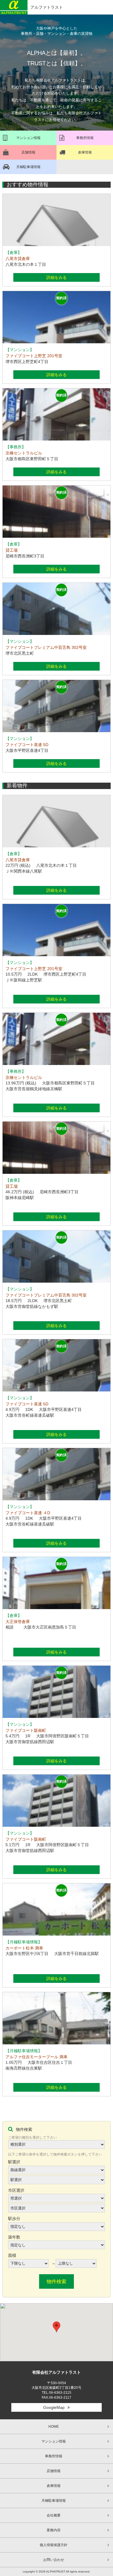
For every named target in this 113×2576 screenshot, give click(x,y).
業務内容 (54, 2530)
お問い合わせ (54, 2560)
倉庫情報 (54, 2486)
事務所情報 (54, 2456)
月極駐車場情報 (54, 2501)
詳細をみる (57, 277)
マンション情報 (54, 2441)
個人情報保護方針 (54, 2545)
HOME (54, 2427)
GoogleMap (54, 2407)
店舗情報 (54, 2471)
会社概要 (54, 2515)
